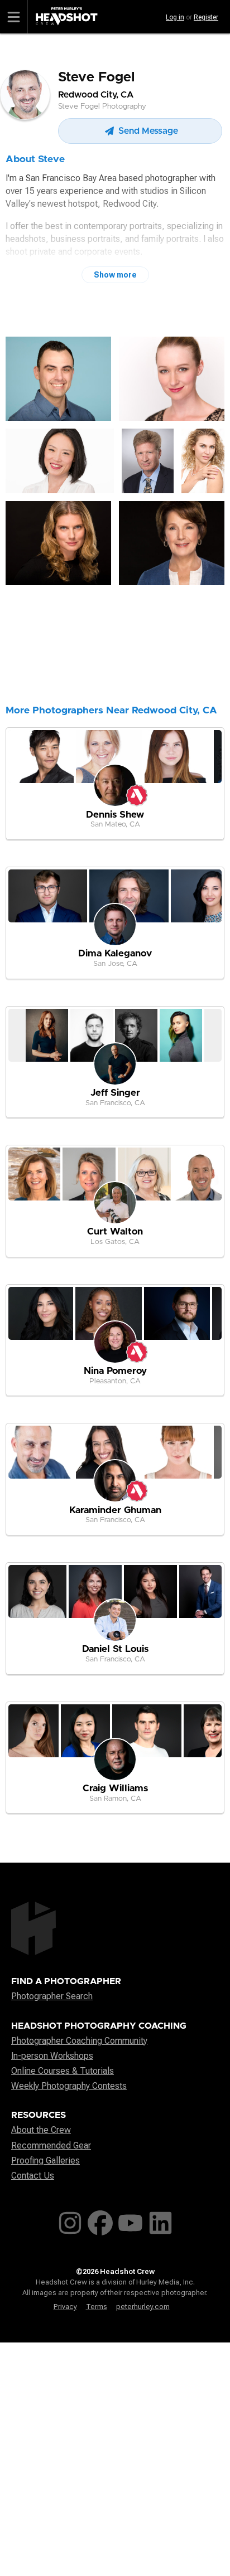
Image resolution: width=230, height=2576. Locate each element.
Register (206, 17)
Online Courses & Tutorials (63, 2071)
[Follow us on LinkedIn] (160, 2221)
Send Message (147, 131)
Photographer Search (52, 1996)
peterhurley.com (143, 2307)
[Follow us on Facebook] (100, 2221)
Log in (175, 17)
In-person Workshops (52, 2056)
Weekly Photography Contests (69, 2086)
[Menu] (14, 17)
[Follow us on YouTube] (130, 2221)
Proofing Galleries (45, 2161)
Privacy (65, 2307)
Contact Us (33, 2176)
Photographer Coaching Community (79, 2041)
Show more (115, 275)
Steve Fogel (96, 77)
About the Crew (41, 2130)
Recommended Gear (51, 2145)
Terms (97, 2307)
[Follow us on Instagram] (70, 2221)
